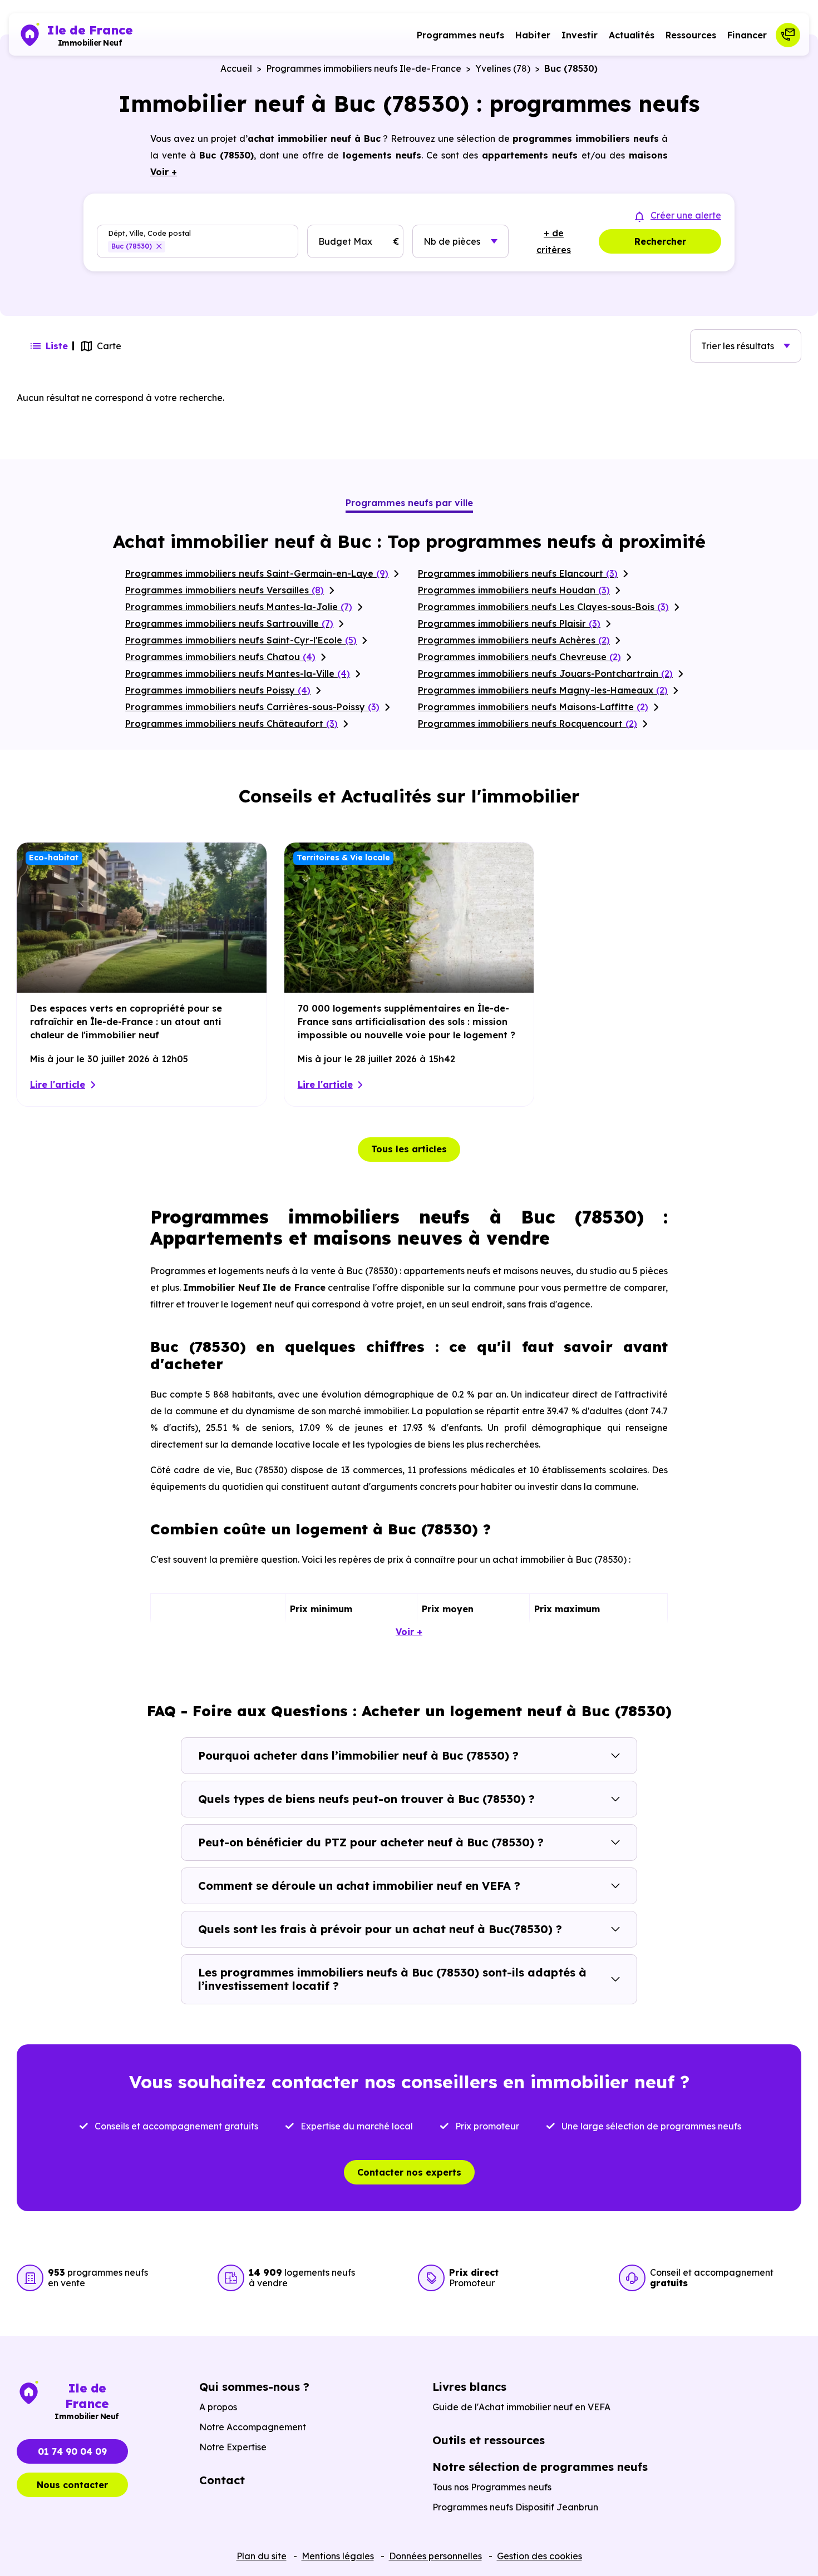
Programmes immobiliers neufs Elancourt (518, 573)
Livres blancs (469, 2387)
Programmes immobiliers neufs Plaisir (509, 623)
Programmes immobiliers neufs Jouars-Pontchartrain (545, 673)
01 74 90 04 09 (72, 2451)
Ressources (691, 35)
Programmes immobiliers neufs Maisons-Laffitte (533, 707)
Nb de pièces (452, 241)
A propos (218, 2407)
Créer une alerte (686, 215)
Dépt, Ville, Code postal (149, 233)
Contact (222, 2480)
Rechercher (660, 241)
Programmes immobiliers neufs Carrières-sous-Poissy (252, 707)
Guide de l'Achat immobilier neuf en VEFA (521, 2407)
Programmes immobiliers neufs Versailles (225, 590)
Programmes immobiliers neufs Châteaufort (231, 724)
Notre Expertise (233, 2447)
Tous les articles (409, 1149)
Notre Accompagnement (253, 2427)
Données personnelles (435, 2556)
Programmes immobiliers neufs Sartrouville (229, 623)
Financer (747, 35)
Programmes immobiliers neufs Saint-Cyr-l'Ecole (241, 640)
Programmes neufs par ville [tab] (409, 503)
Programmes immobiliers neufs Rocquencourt (528, 724)
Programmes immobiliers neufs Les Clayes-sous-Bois (543, 607)
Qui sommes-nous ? (254, 2387)
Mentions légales (338, 2556)
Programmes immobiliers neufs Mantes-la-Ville (238, 673)
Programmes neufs (460, 35)
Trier (738, 346)
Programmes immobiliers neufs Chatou (220, 657)
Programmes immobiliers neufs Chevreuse (519, 657)
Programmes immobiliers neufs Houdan (514, 590)
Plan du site (262, 2556)
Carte (109, 346)
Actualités (632, 35)
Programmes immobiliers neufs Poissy (218, 690)
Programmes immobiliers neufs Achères (514, 640)
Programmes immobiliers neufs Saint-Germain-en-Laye (257, 573)
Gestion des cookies (539, 2556)
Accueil (236, 68)
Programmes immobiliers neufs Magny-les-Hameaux (543, 690)
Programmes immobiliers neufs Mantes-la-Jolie (239, 607)
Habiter (533, 35)
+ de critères (554, 241)
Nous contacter (72, 2485)
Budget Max (345, 241)
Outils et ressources (489, 2440)
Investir (580, 35)
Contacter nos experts (409, 2172)
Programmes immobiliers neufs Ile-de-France (364, 68)
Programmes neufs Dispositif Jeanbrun (515, 2507)
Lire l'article (58, 1084)
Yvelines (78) (503, 68)
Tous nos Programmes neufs (492, 2487)
